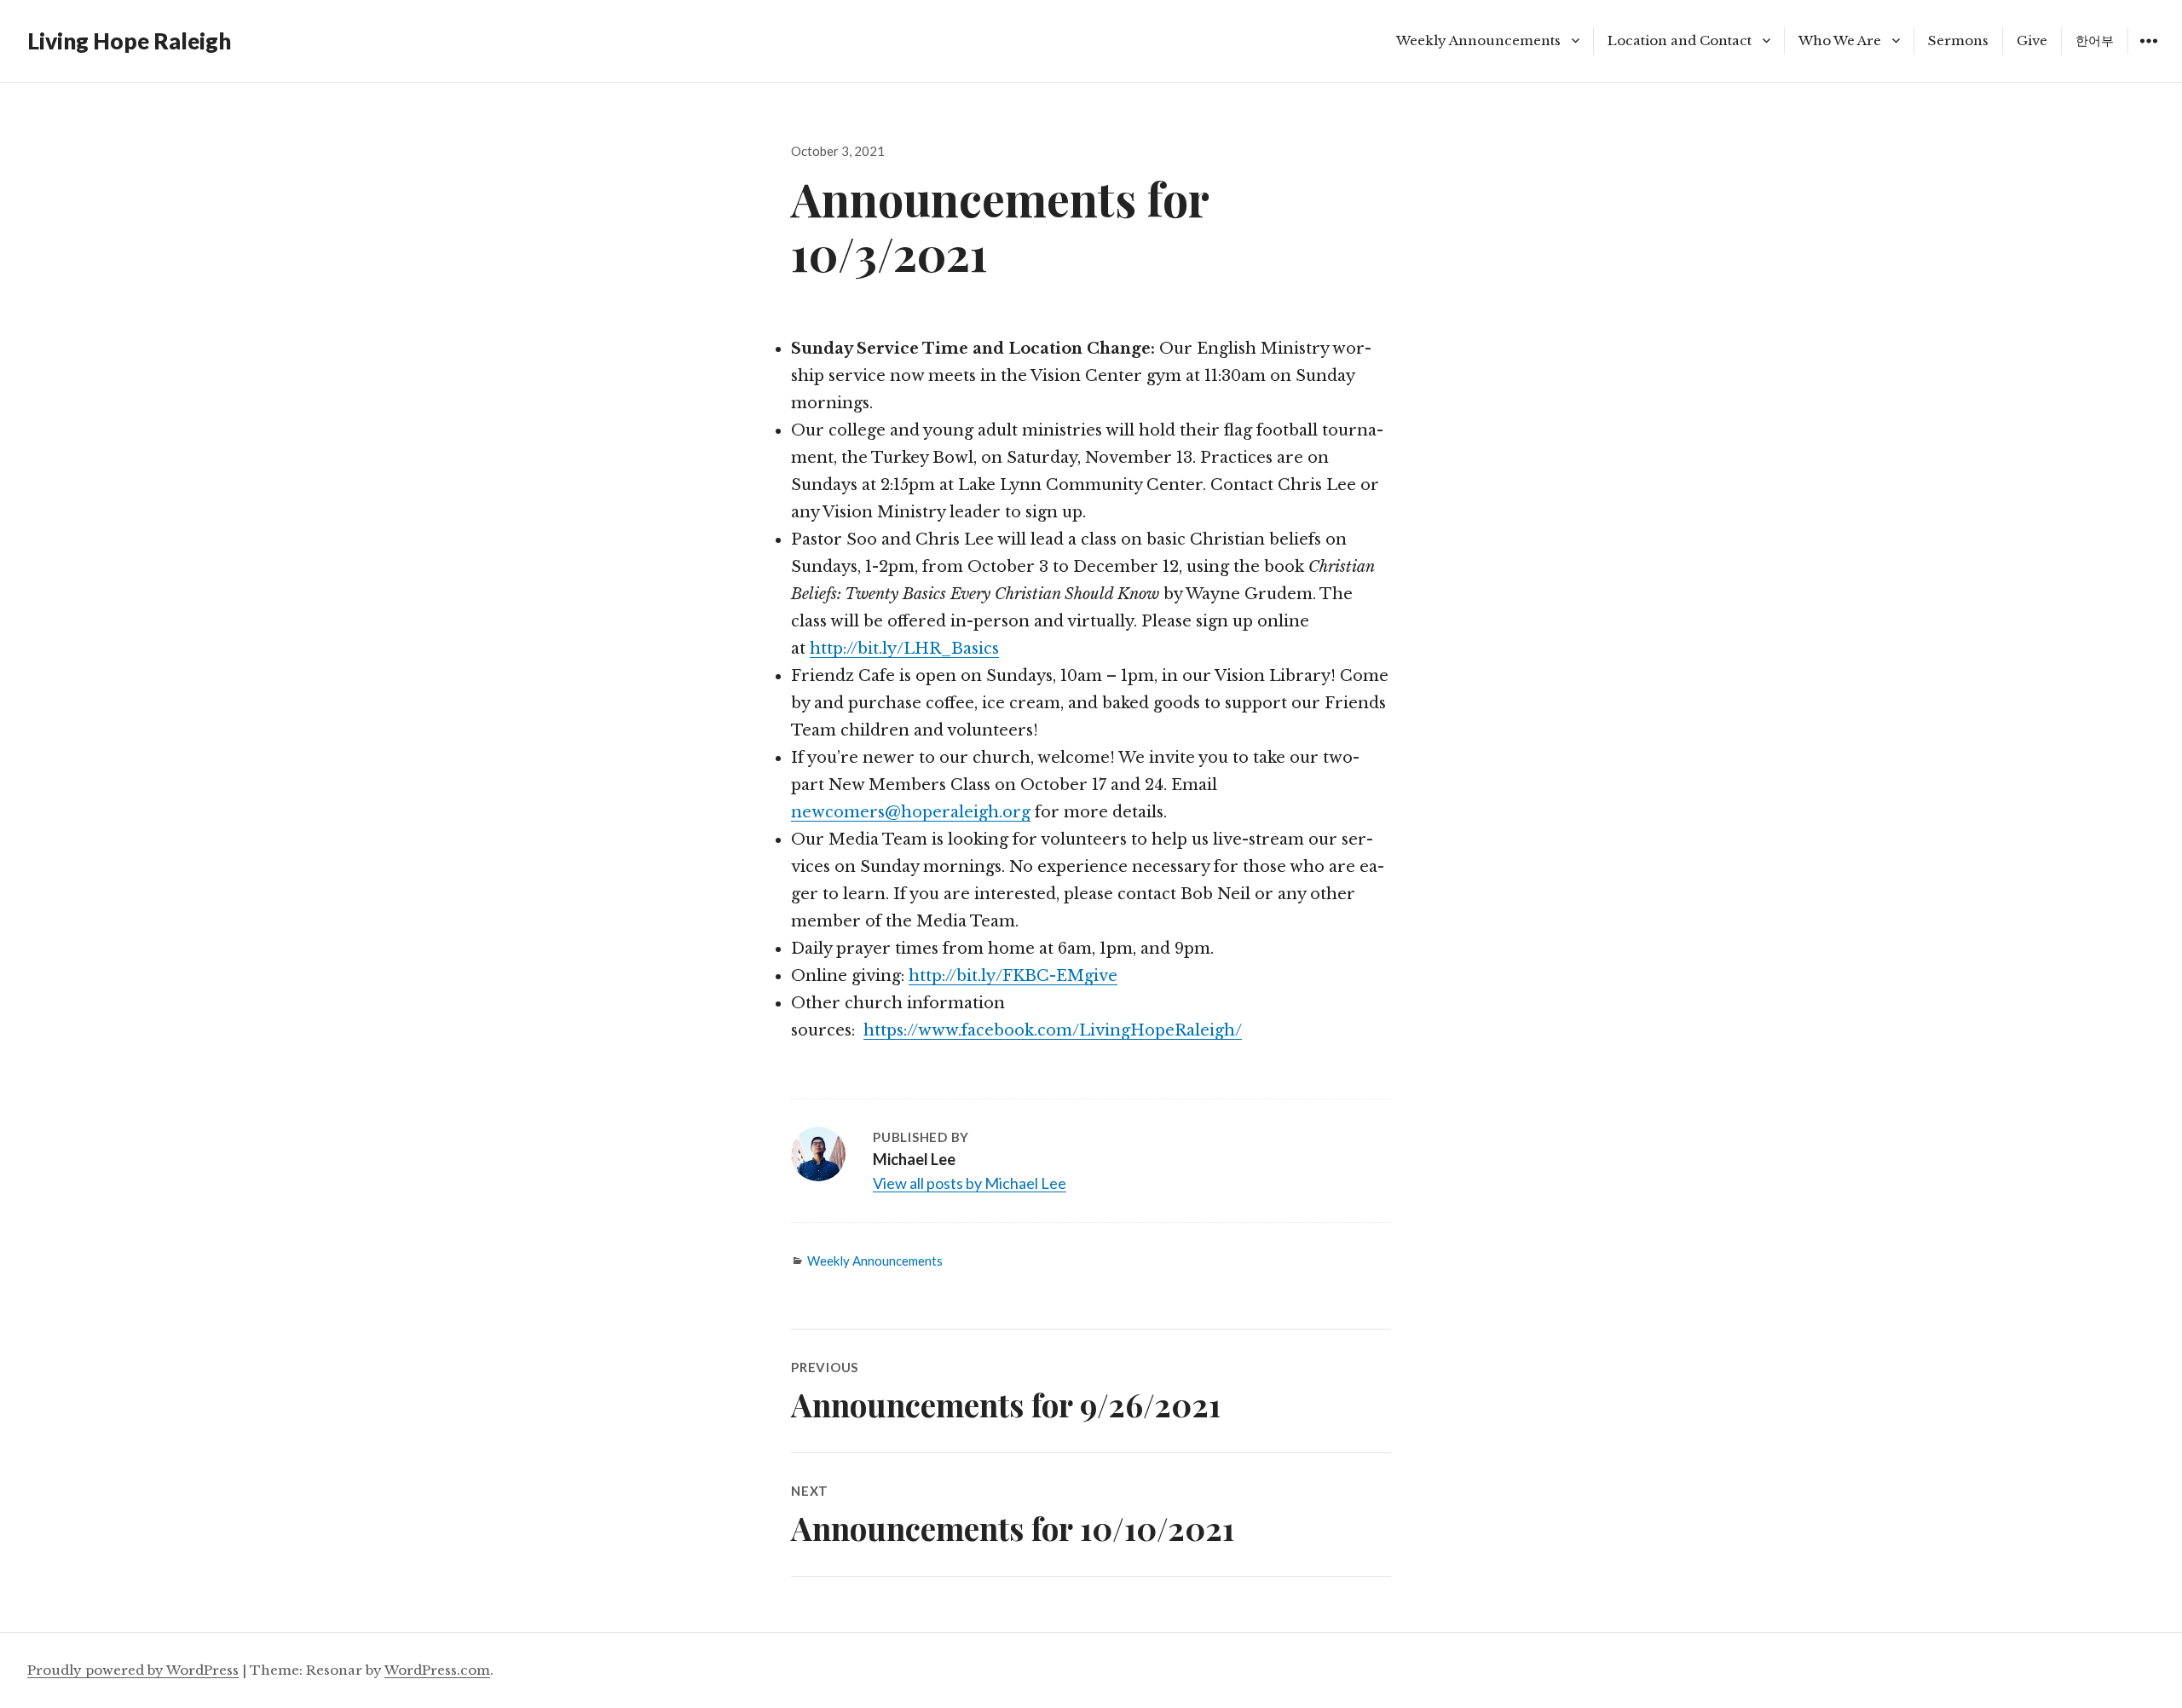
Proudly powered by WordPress (133, 1670)
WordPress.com (437, 1670)
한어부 (2095, 40)
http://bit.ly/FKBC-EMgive (1013, 976)
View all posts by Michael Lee (970, 1183)
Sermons (1958, 40)
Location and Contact (1680, 40)
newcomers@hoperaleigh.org (911, 812)
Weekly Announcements (1478, 40)
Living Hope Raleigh (129, 41)
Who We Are (1840, 40)
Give (2032, 40)
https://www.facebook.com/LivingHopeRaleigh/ (1053, 1030)
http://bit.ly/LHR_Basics (904, 649)
